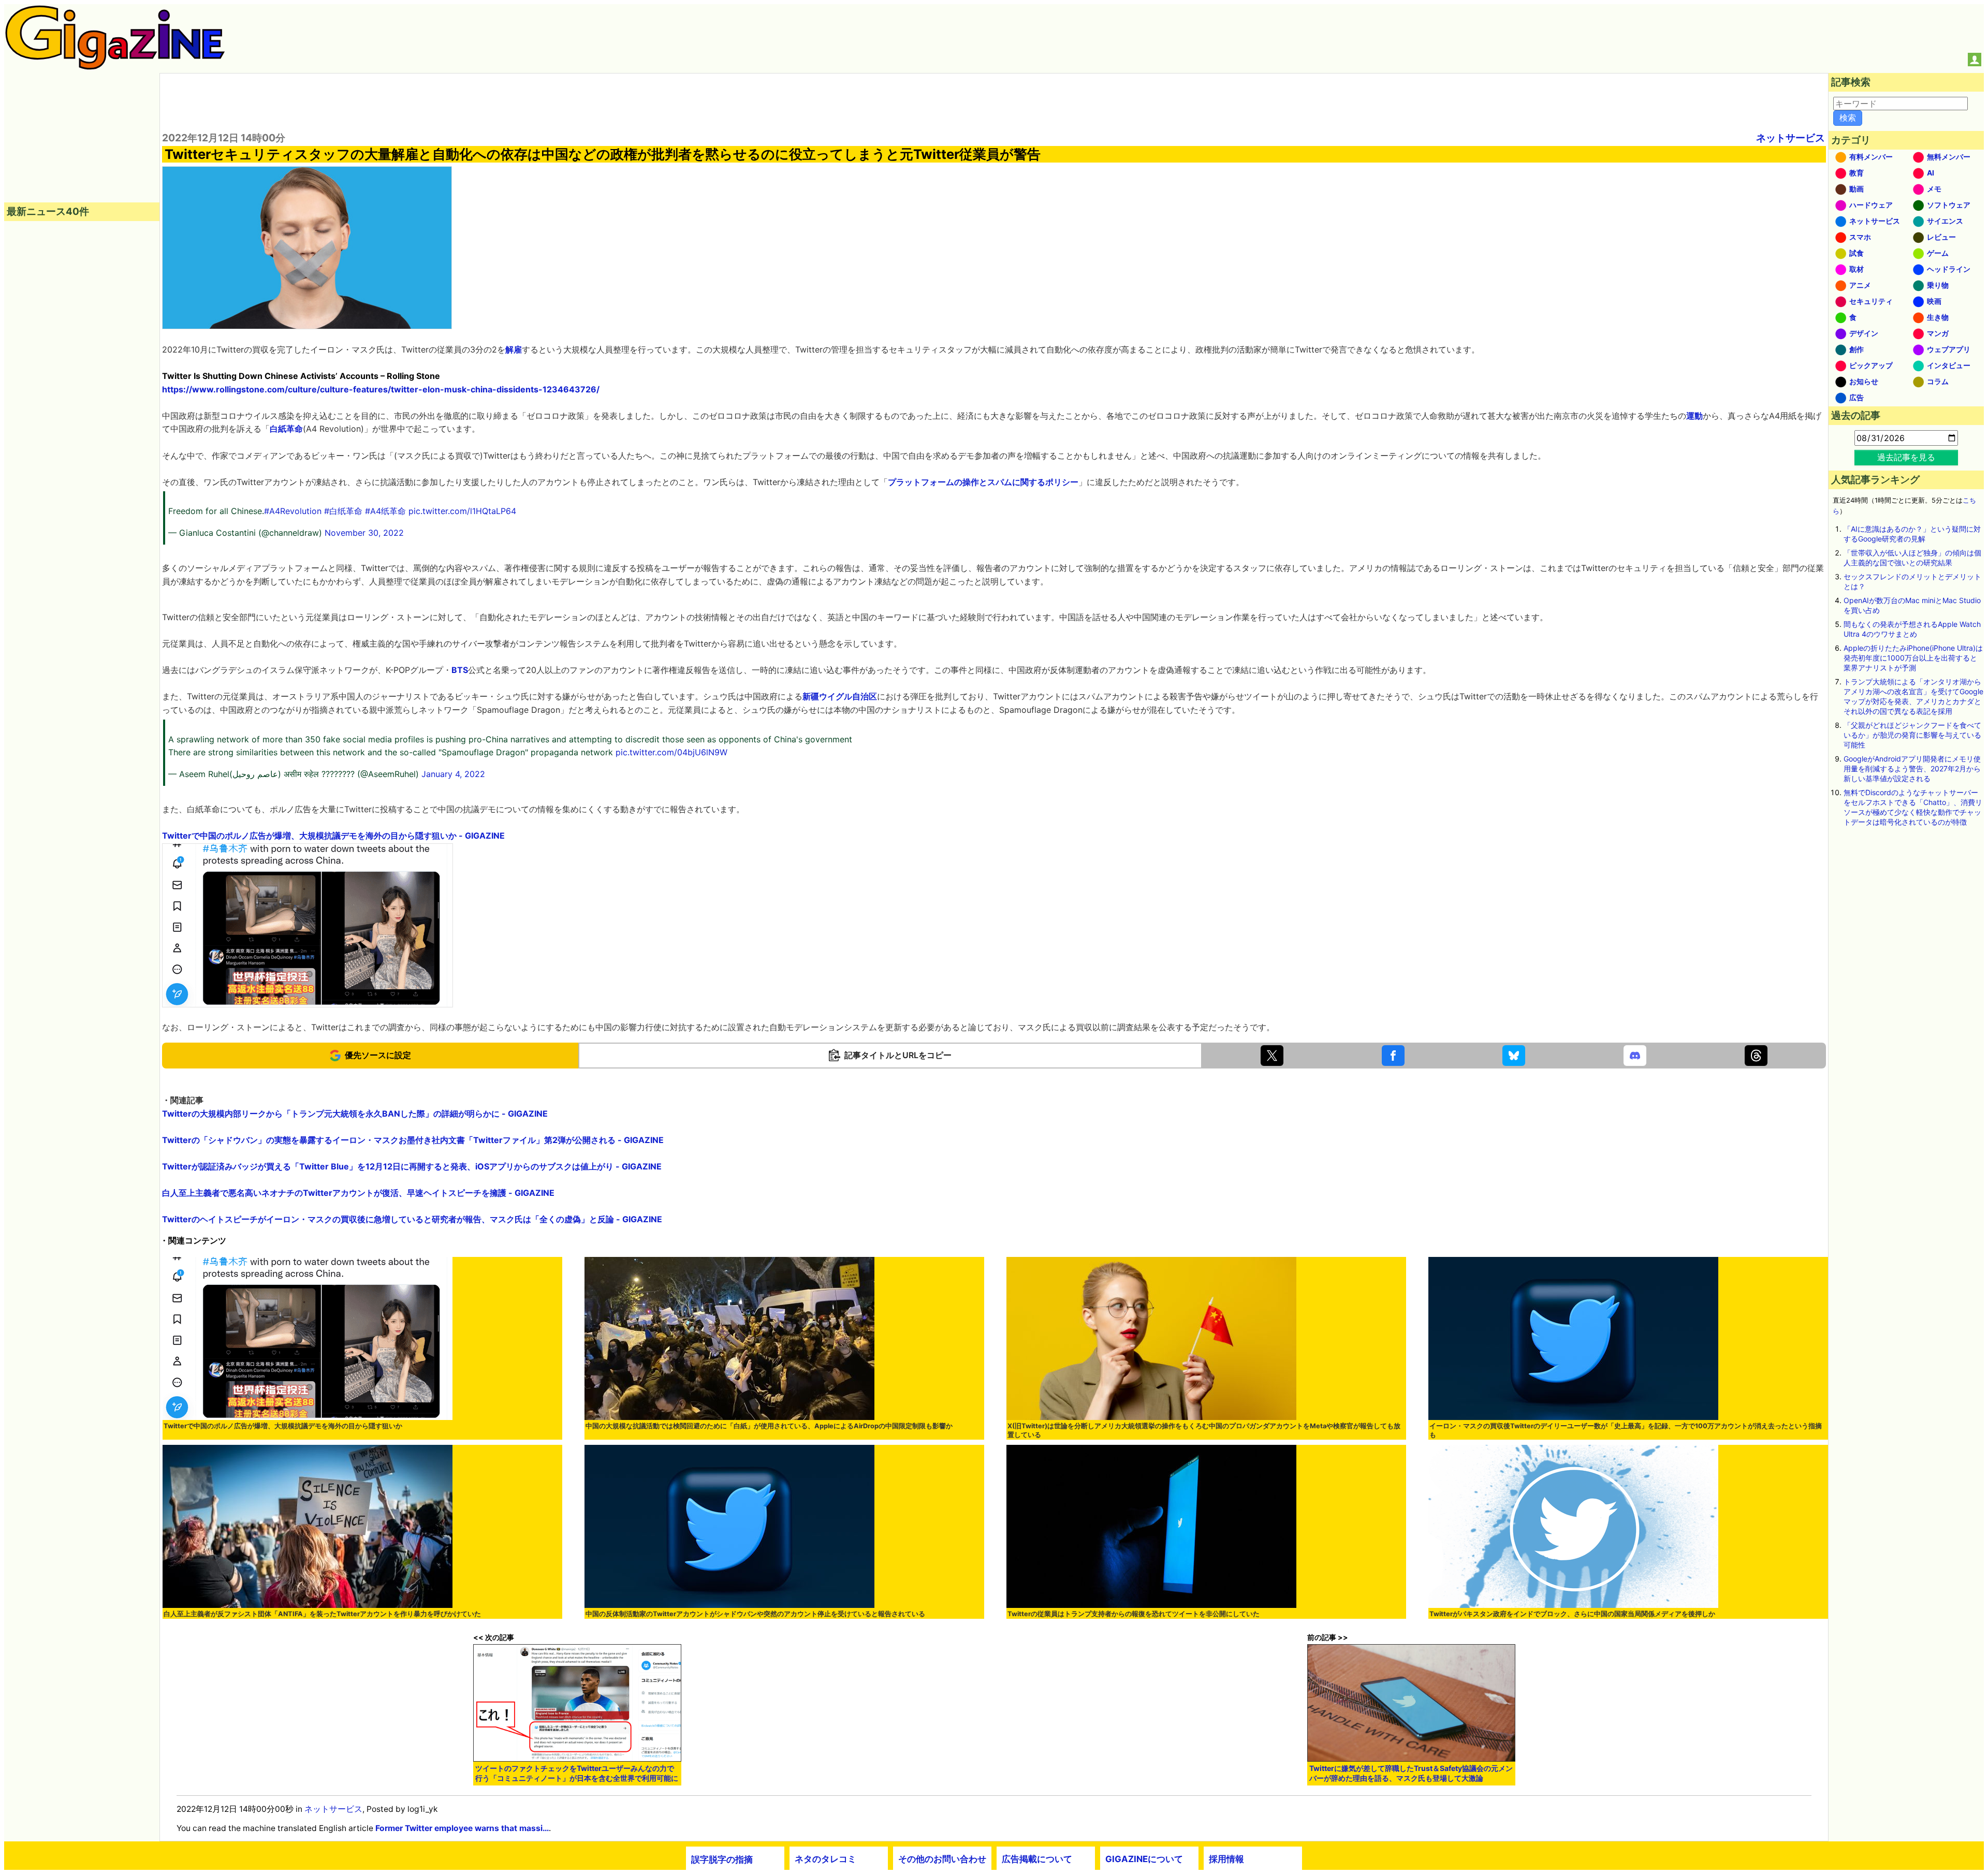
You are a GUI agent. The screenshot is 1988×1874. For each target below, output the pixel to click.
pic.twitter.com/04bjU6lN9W (671, 752)
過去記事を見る (1906, 457)
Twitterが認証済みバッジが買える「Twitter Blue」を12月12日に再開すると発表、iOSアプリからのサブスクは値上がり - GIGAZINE (412, 1166)
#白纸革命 (343, 511)
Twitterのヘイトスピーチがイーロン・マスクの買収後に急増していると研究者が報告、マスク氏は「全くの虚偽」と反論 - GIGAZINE (412, 1219)
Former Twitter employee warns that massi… (462, 1828)
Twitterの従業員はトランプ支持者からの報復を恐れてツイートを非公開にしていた (1134, 1614)
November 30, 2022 (364, 533)
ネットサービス (1790, 138)
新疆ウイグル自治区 (840, 696)
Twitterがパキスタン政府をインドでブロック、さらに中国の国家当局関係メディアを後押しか (1572, 1614)
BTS (460, 670)
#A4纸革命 (385, 511)
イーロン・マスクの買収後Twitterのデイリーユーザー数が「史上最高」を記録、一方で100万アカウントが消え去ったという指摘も (1626, 1430)
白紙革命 (286, 429)
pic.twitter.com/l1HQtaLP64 (462, 511)
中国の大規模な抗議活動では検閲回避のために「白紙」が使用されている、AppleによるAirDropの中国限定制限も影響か (769, 1426)
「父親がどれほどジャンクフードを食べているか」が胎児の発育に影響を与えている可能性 (1912, 735)
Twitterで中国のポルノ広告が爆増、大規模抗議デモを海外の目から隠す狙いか (283, 1426)
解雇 (514, 349)
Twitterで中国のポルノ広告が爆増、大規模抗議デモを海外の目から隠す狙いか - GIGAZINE (333, 836)
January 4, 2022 (453, 774)
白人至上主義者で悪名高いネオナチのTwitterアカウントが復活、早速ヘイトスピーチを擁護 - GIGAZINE (358, 1193)
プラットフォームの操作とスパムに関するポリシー (983, 482)
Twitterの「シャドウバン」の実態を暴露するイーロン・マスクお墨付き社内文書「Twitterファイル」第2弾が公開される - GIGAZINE (413, 1140)
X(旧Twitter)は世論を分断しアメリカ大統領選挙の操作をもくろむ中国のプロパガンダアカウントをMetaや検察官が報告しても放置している (1204, 1430)
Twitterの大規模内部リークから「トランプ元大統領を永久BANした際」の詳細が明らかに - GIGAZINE (355, 1114)
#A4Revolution (293, 511)
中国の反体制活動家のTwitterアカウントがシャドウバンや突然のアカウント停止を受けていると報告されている (755, 1614)
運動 (1694, 416)
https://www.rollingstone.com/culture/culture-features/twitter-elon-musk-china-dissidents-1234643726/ (381, 389)
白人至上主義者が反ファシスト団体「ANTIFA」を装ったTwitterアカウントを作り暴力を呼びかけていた (322, 1614)
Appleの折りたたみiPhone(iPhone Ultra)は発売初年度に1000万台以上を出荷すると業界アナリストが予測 (1913, 658)
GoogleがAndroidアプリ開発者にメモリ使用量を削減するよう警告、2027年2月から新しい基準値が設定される (1912, 768)
